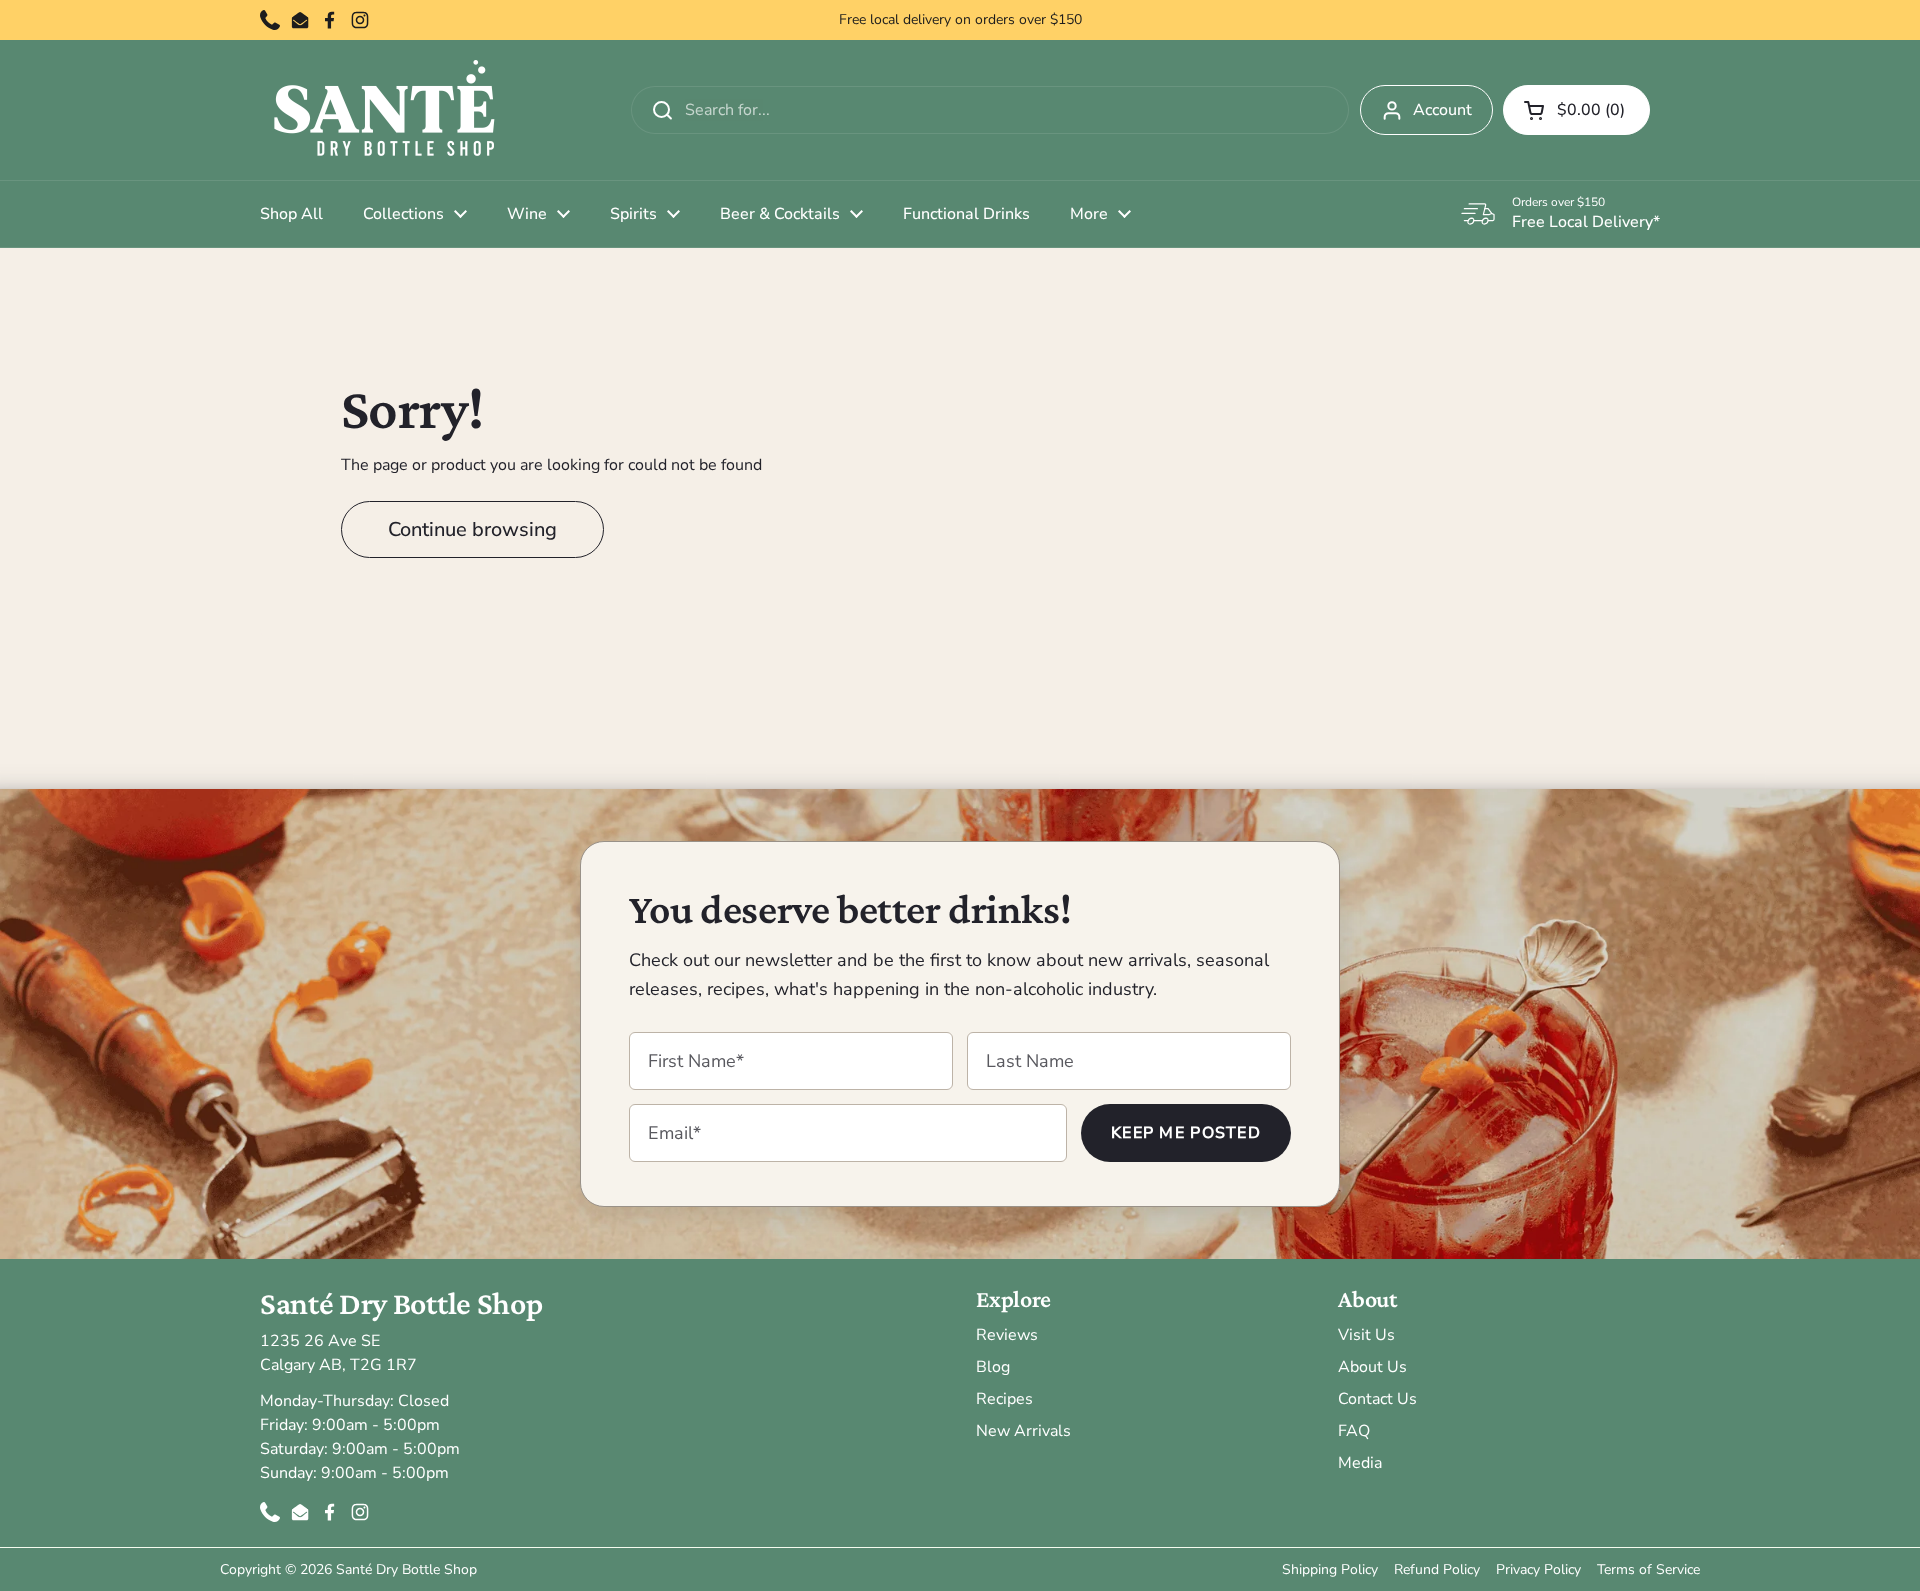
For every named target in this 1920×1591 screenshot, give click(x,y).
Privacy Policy (1538, 1569)
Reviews (1007, 1335)
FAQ (1354, 1431)
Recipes (1004, 1399)
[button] (1576, 110)
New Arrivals (1023, 1431)
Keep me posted (1186, 1133)
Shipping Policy (1330, 1569)
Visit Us (1366, 1335)
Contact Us (1377, 1399)
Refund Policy (1437, 1569)
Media (1360, 1463)
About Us (1372, 1367)
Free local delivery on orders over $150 (960, 20)
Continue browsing (472, 529)
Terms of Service (1648, 1569)
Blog (993, 1367)
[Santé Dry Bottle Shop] (385, 110)
